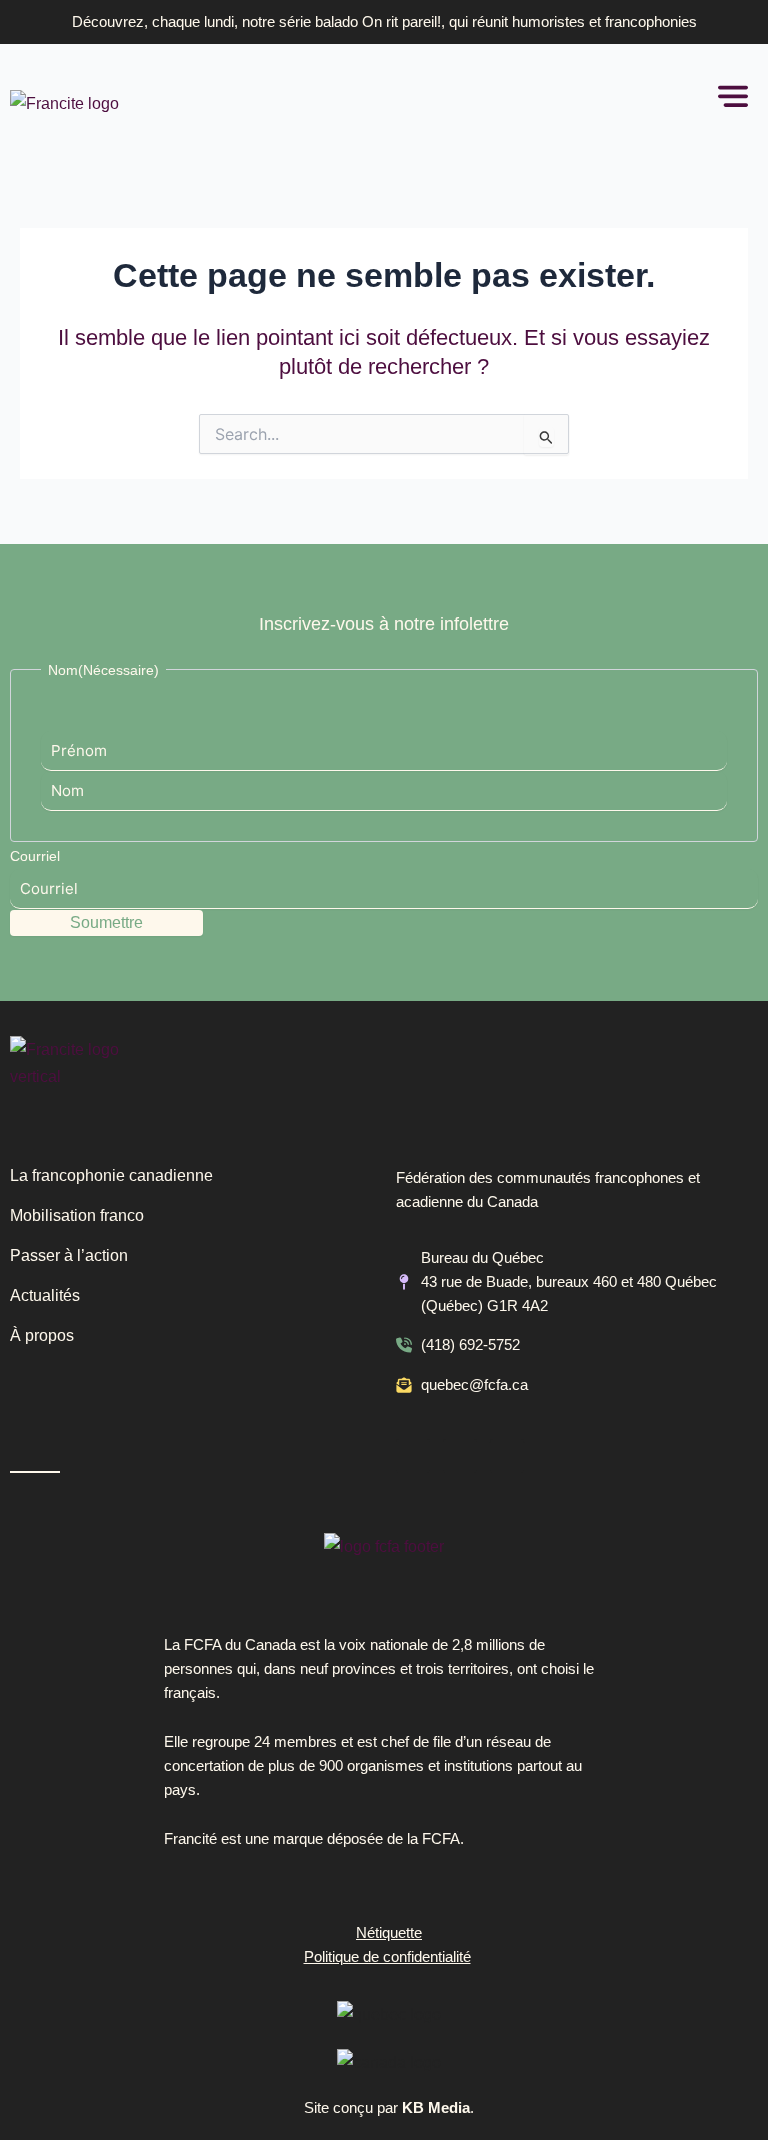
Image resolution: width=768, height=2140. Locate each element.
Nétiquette (389, 1933)
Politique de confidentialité (387, 1957)
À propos (42, 1335)
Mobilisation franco (77, 1215)
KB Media (436, 2108)
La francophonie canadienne (111, 1175)
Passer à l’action (69, 1255)
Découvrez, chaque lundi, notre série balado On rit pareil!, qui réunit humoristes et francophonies (384, 22)
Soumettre (106, 922)
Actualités (45, 1295)
